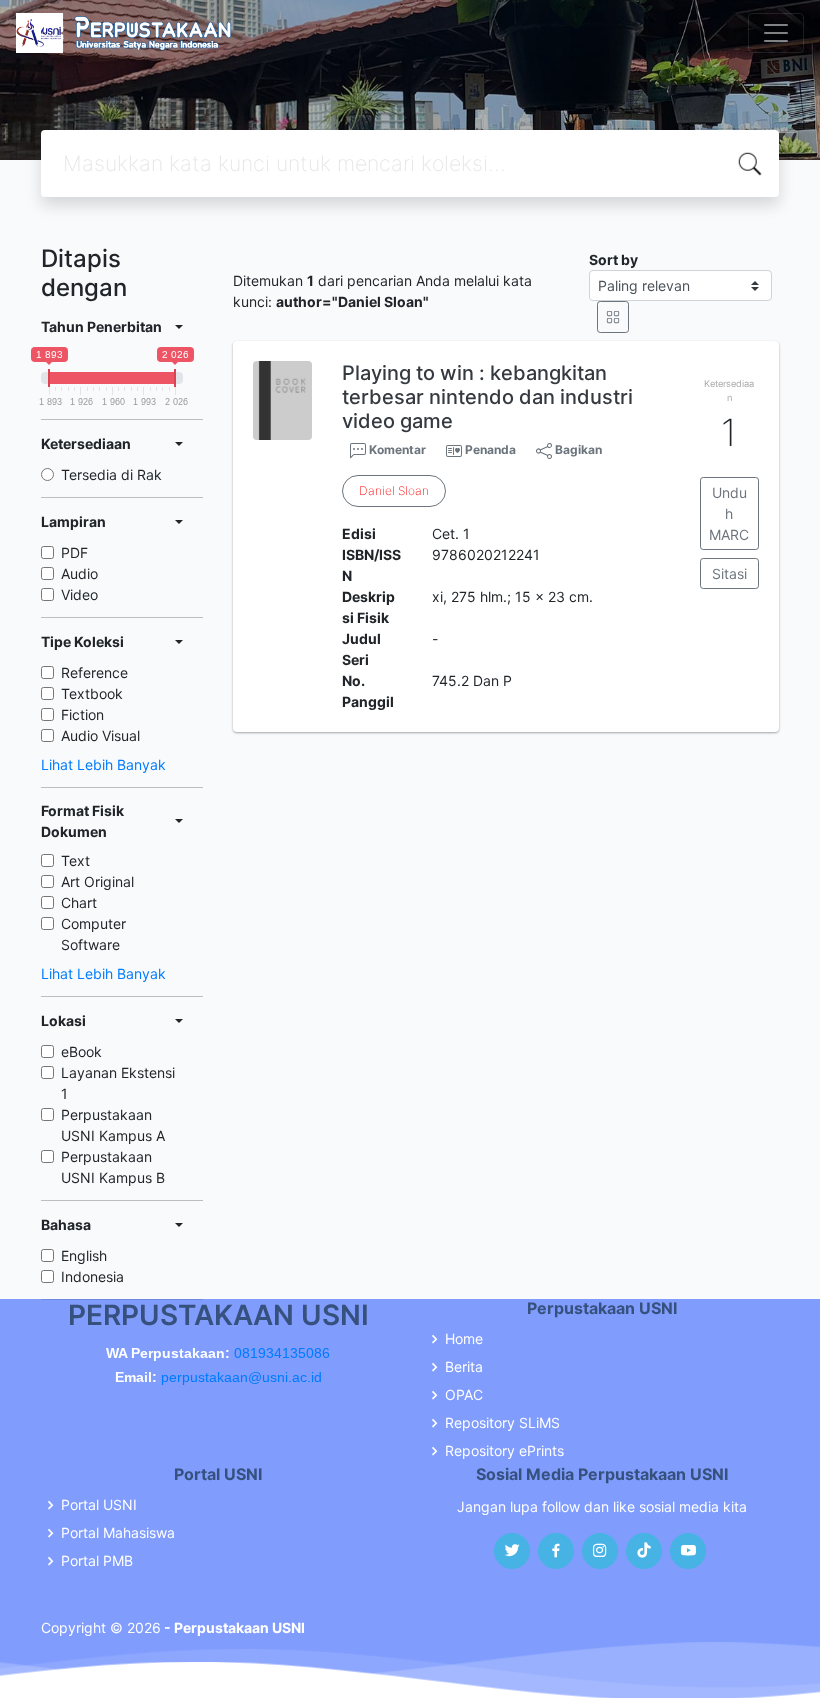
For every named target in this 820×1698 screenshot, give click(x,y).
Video (79, 594)
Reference (94, 672)
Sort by (613, 259)
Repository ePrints (504, 1451)
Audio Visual (100, 735)
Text (75, 860)
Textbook (92, 693)
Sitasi (729, 573)
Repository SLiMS (502, 1423)
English (84, 1255)
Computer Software (93, 934)
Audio (79, 573)
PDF (74, 552)
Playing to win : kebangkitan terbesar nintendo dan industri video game (487, 397)
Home (464, 1339)
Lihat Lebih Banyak (103, 764)
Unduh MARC (729, 513)
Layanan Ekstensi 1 (118, 1083)
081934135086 (282, 1353)
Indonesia (92, 1276)
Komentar (396, 449)
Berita (464, 1367)
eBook (81, 1051)
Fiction (82, 714)
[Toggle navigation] (776, 33)
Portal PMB (97, 1561)
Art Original (97, 881)
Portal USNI (99, 1505)
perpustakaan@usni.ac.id (241, 1377)
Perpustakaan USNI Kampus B (113, 1167)
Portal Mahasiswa (118, 1533)
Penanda (490, 449)
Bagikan (577, 449)
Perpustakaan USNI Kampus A (113, 1125)
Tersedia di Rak (111, 474)
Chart (79, 902)
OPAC (464, 1395)
